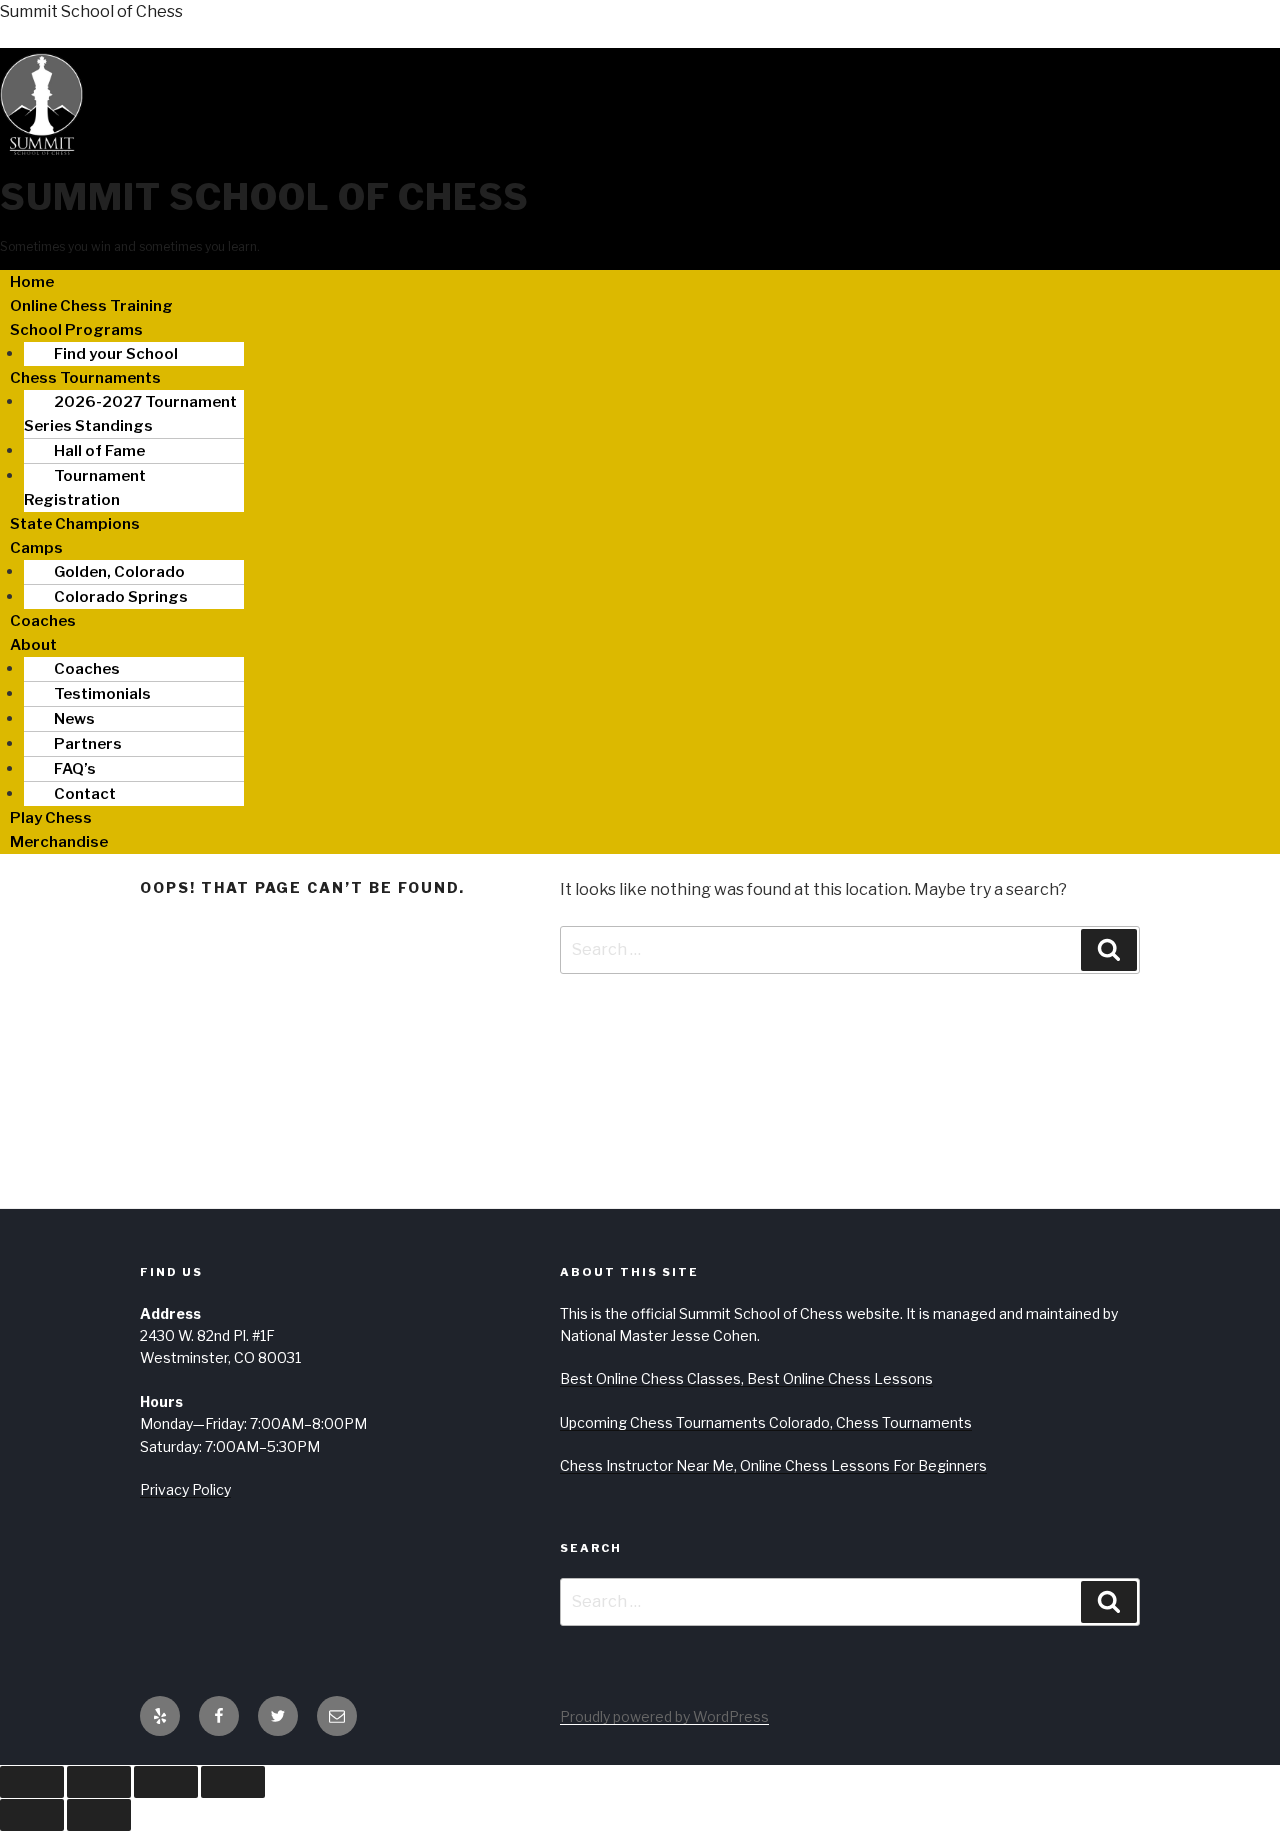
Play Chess (51, 818)
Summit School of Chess (91, 11)
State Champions (75, 524)
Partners (88, 744)
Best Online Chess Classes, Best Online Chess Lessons (746, 1378)
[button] (640, 330)
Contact (85, 794)
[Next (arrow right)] (99, 1815)
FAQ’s (75, 769)
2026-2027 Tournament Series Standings (130, 414)
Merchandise (59, 842)
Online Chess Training (91, 306)
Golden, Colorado (119, 572)
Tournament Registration (85, 488)
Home (32, 282)
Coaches (43, 621)
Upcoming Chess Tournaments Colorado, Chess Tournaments (766, 1422)
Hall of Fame (99, 451)
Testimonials (102, 694)
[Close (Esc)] (233, 1782)
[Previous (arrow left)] (32, 1815)
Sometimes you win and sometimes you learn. (130, 246)
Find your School (116, 354)
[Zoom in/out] (32, 1782)
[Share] (166, 1782)
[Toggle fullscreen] (99, 1782)
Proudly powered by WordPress (664, 1716)
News (74, 719)
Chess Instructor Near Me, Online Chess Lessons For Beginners (773, 1465)
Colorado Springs (121, 597)
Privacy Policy (185, 1489)
